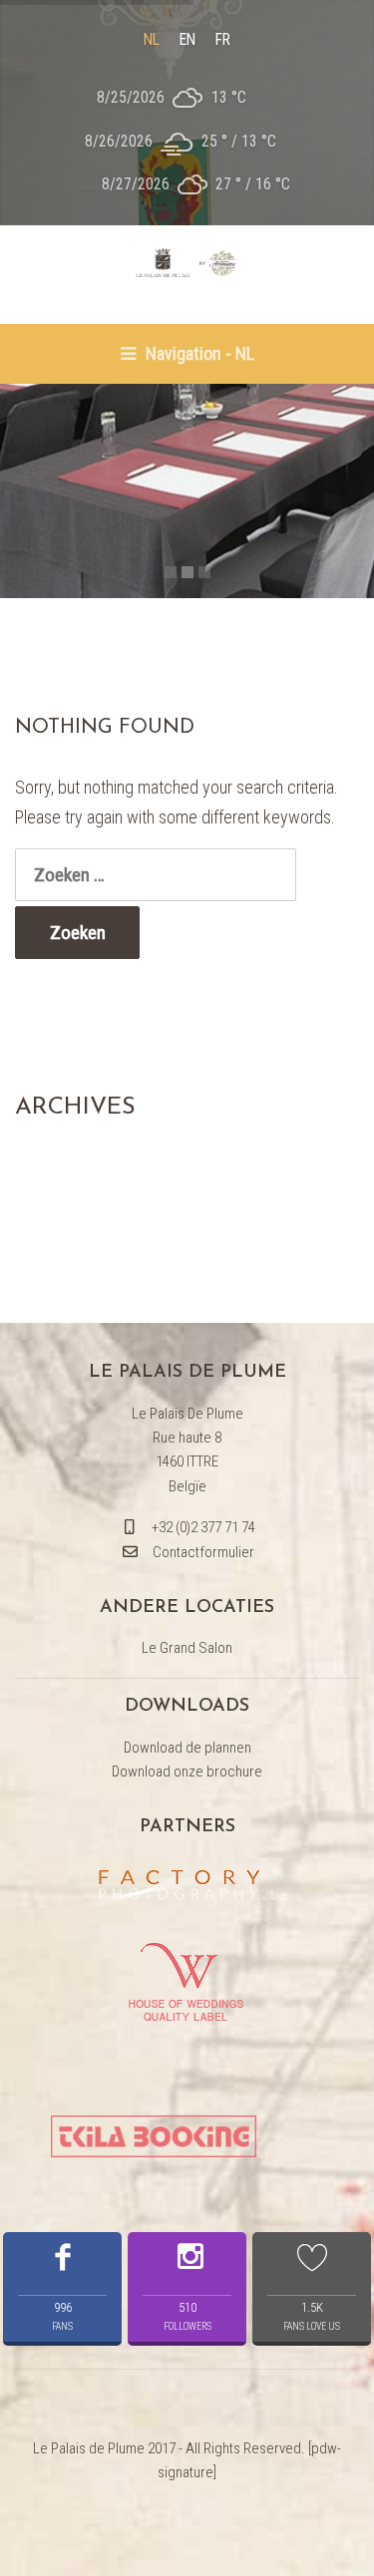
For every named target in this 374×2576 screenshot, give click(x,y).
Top (352, 2549)
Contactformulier (203, 1552)
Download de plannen (187, 1748)
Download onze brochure (187, 1771)
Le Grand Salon (187, 1648)
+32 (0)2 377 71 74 (203, 1527)
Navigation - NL (198, 353)
